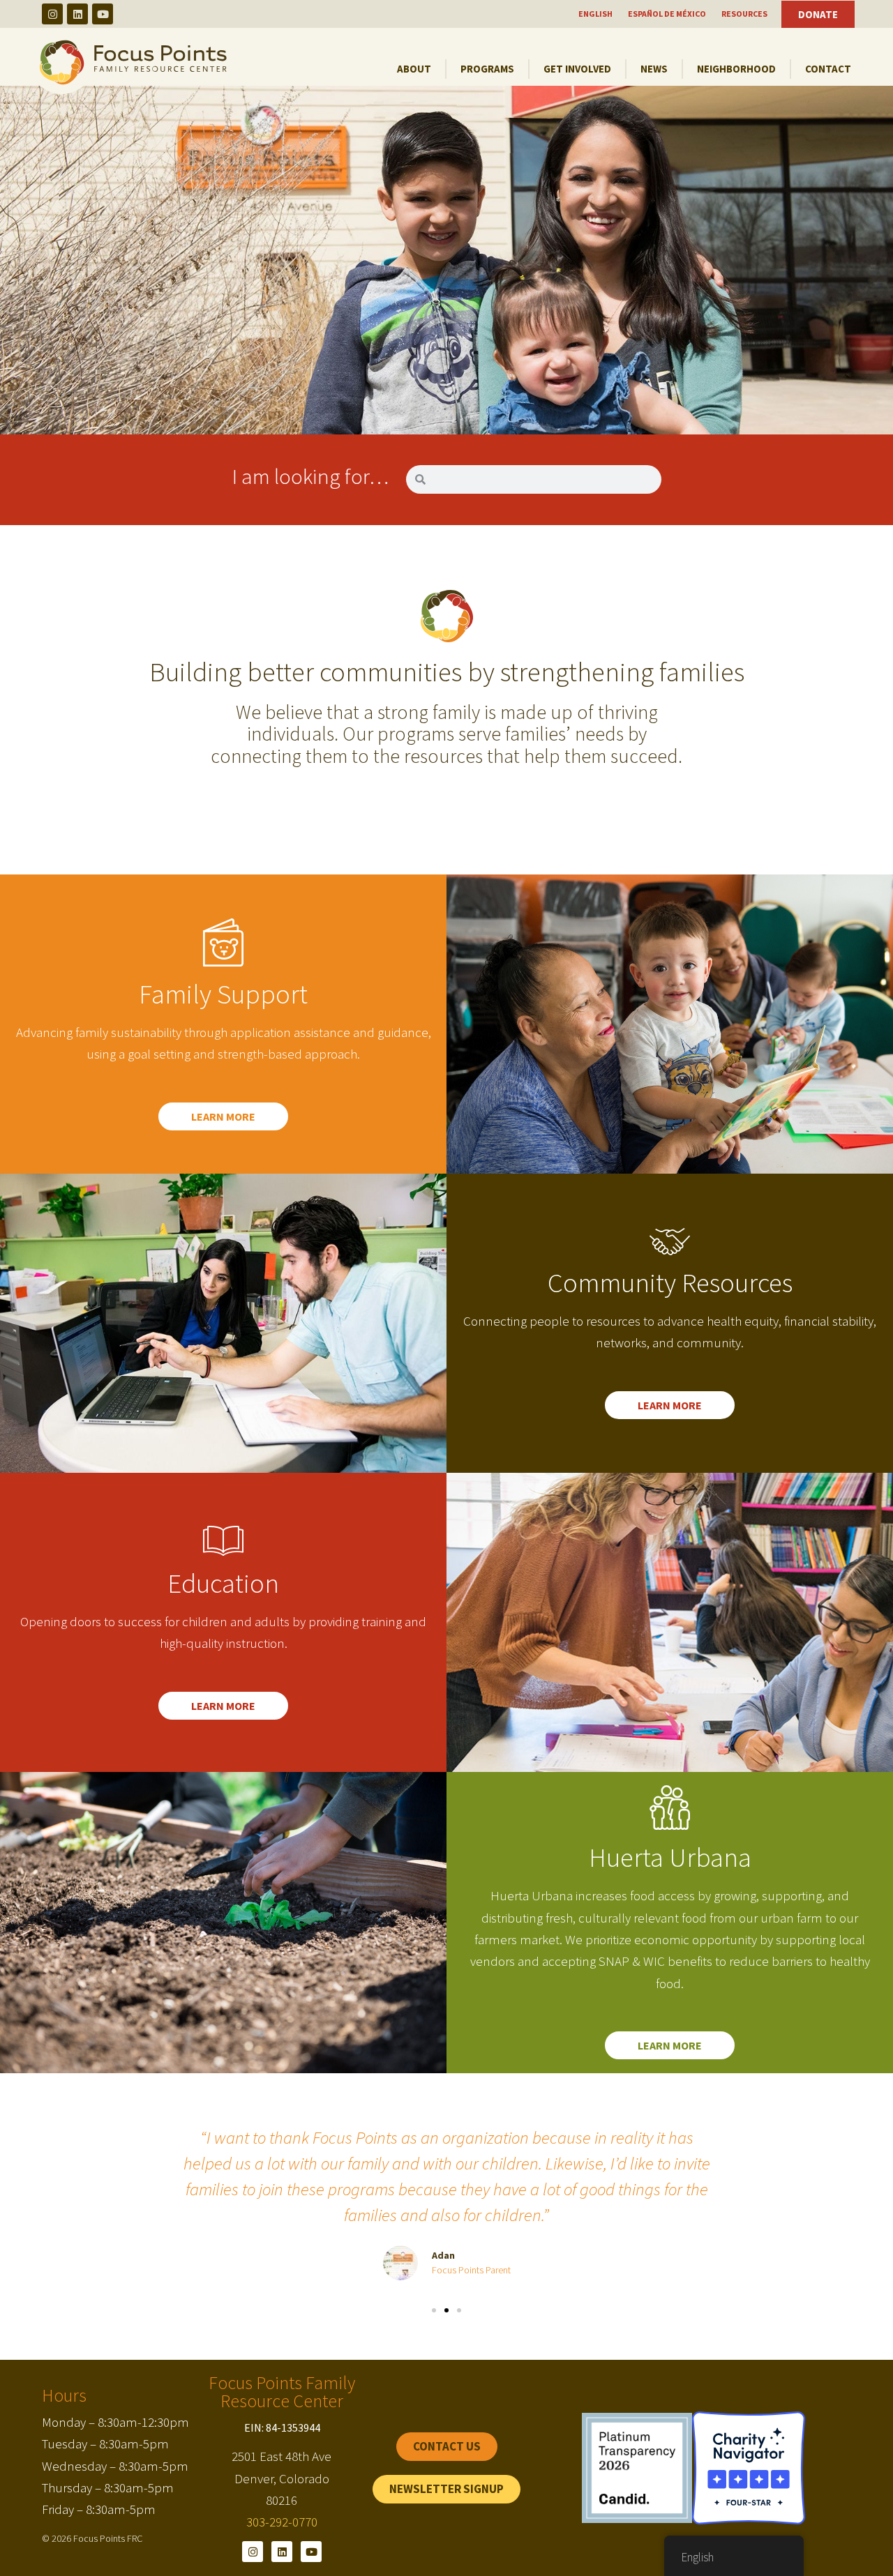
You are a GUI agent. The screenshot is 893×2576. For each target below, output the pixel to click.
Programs (487, 69)
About (414, 69)
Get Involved (577, 69)
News (654, 69)
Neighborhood (736, 69)
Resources (744, 14)
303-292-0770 (282, 2522)
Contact (828, 69)
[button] (434, 2310)
